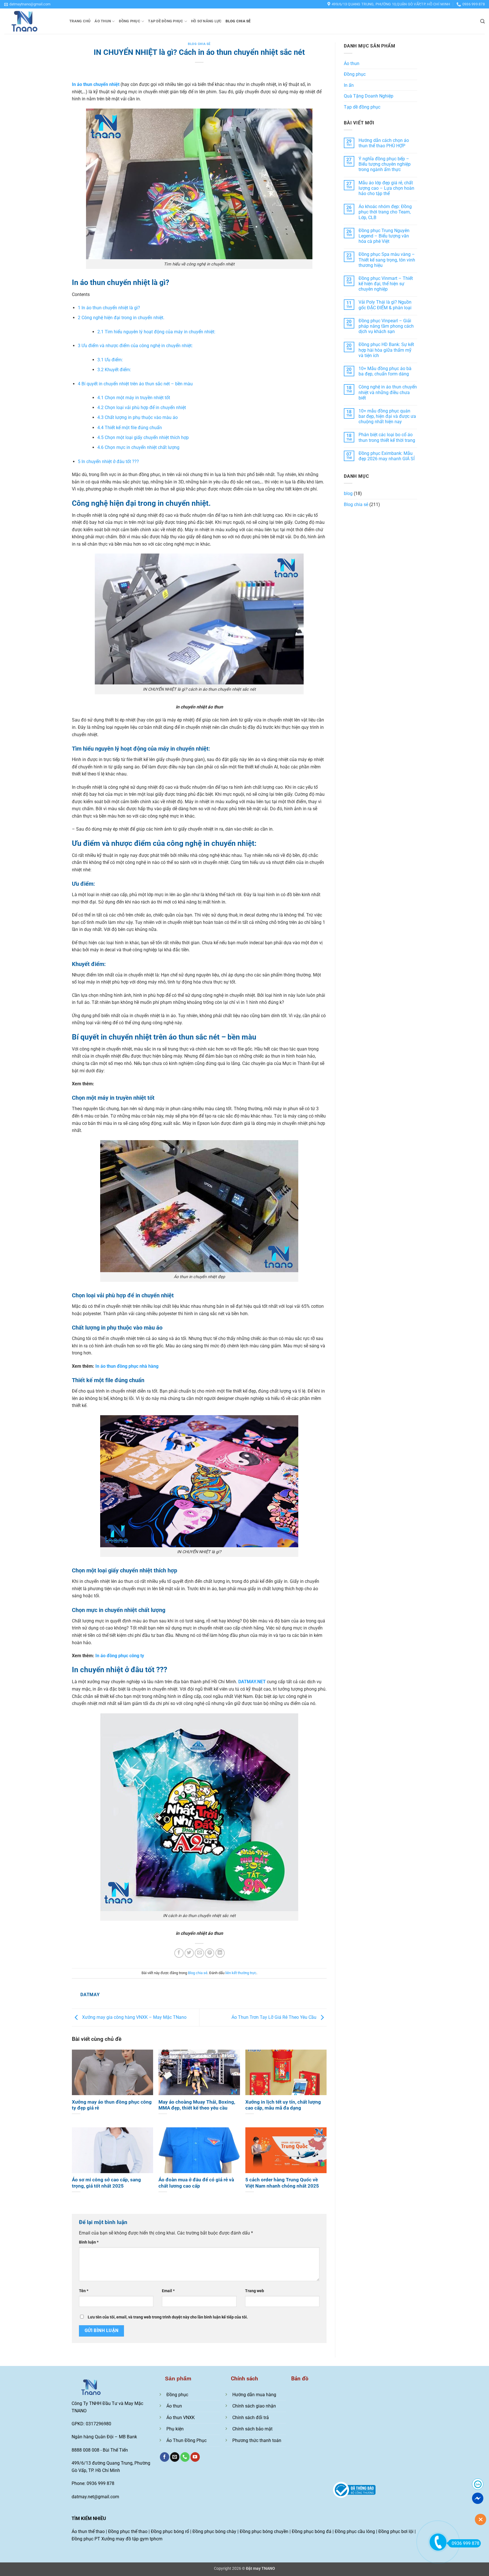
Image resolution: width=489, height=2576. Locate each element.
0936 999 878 (466, 2543)
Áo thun (103, 21)
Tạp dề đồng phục (166, 21)
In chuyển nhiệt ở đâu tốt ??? (108, 462)
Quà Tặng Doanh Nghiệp (369, 96)
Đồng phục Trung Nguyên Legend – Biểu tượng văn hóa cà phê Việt (384, 236)
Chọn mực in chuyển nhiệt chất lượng (138, 447)
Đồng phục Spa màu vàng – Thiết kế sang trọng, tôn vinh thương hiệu (387, 260)
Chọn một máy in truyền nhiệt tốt (134, 398)
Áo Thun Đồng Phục (186, 2440)
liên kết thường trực (241, 1973)
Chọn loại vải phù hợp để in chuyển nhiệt (142, 408)
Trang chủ (80, 21)
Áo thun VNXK (181, 2418)
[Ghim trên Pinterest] (210, 1953)
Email (168, 2291)
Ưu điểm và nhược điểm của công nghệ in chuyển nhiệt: (135, 346)
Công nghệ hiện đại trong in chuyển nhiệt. (121, 318)
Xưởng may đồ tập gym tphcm (132, 2539)
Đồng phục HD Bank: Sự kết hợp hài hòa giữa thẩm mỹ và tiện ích (386, 350)
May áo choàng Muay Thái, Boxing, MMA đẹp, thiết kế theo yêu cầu (197, 2105)
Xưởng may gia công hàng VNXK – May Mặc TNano (134, 2017)
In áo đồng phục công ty (120, 1656)
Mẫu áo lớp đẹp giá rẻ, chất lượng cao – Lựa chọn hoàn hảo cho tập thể (386, 188)
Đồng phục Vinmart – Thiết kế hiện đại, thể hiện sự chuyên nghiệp (386, 284)
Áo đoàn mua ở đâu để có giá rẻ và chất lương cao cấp (196, 2183)
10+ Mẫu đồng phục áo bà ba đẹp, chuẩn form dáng (385, 371)
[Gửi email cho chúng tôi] (175, 2457)
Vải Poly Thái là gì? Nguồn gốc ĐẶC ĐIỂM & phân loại (385, 305)
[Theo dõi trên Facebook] (165, 2457)
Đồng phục (130, 21)
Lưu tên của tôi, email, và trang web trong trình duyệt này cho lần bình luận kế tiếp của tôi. (168, 2317)
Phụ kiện (175, 2429)
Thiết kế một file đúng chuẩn (130, 428)
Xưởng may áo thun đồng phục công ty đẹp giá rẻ (112, 2105)
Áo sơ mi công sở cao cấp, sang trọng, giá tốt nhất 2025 (106, 2183)
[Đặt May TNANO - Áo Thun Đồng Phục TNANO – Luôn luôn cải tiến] (33, 21)
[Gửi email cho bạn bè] (199, 1953)
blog (348, 493)
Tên (84, 2291)
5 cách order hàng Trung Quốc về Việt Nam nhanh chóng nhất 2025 (282, 2183)
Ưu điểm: (110, 360)
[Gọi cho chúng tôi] (185, 2457)
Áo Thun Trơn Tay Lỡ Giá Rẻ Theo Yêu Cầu (274, 2017)
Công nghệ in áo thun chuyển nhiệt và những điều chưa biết (388, 392)
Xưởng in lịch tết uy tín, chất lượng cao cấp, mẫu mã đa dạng (283, 2105)
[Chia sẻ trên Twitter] (189, 1953)
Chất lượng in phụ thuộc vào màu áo (138, 417)
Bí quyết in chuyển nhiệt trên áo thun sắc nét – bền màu (135, 384)
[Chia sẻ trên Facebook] (179, 1953)
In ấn (349, 85)
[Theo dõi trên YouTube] (195, 2457)
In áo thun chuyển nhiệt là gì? (109, 308)
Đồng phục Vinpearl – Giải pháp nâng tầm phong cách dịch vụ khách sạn (386, 326)
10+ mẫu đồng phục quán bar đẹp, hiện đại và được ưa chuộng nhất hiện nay (387, 416)
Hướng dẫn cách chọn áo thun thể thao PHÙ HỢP (384, 143)
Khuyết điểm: (114, 370)
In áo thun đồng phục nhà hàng (127, 1366)
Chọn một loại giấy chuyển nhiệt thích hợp (143, 437)
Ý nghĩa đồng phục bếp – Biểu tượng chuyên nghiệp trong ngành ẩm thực (385, 164)
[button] (27, 4)
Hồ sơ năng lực (206, 21)
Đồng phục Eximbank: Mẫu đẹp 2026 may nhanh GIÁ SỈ (387, 456)
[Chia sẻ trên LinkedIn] (220, 1953)
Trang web (255, 2291)
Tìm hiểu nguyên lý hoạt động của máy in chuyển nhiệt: (156, 332)
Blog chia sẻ (238, 21)
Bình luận (89, 2242)
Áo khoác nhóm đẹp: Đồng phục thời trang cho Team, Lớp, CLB (385, 212)
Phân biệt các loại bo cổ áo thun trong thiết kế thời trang (387, 437)
